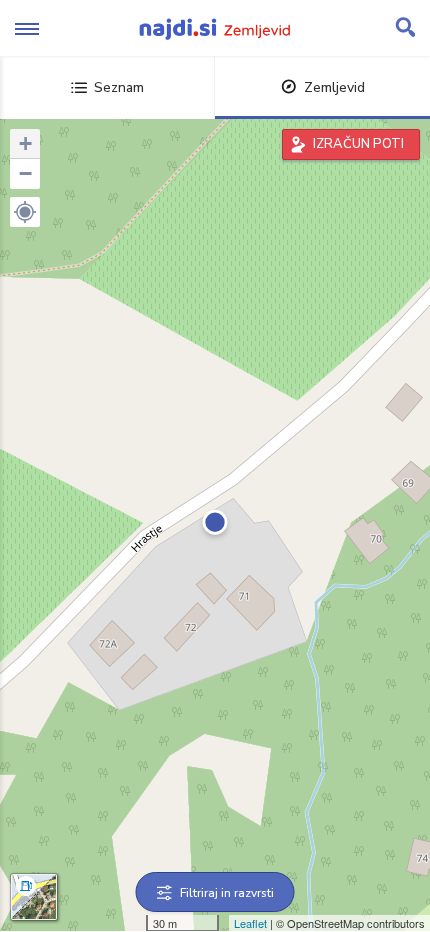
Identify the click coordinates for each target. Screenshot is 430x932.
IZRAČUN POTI (358, 144)
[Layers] (34, 897)
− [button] (25, 173)
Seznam (119, 87)
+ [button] (25, 143)
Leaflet (250, 923)
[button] (25, 212)
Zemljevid (334, 87)
